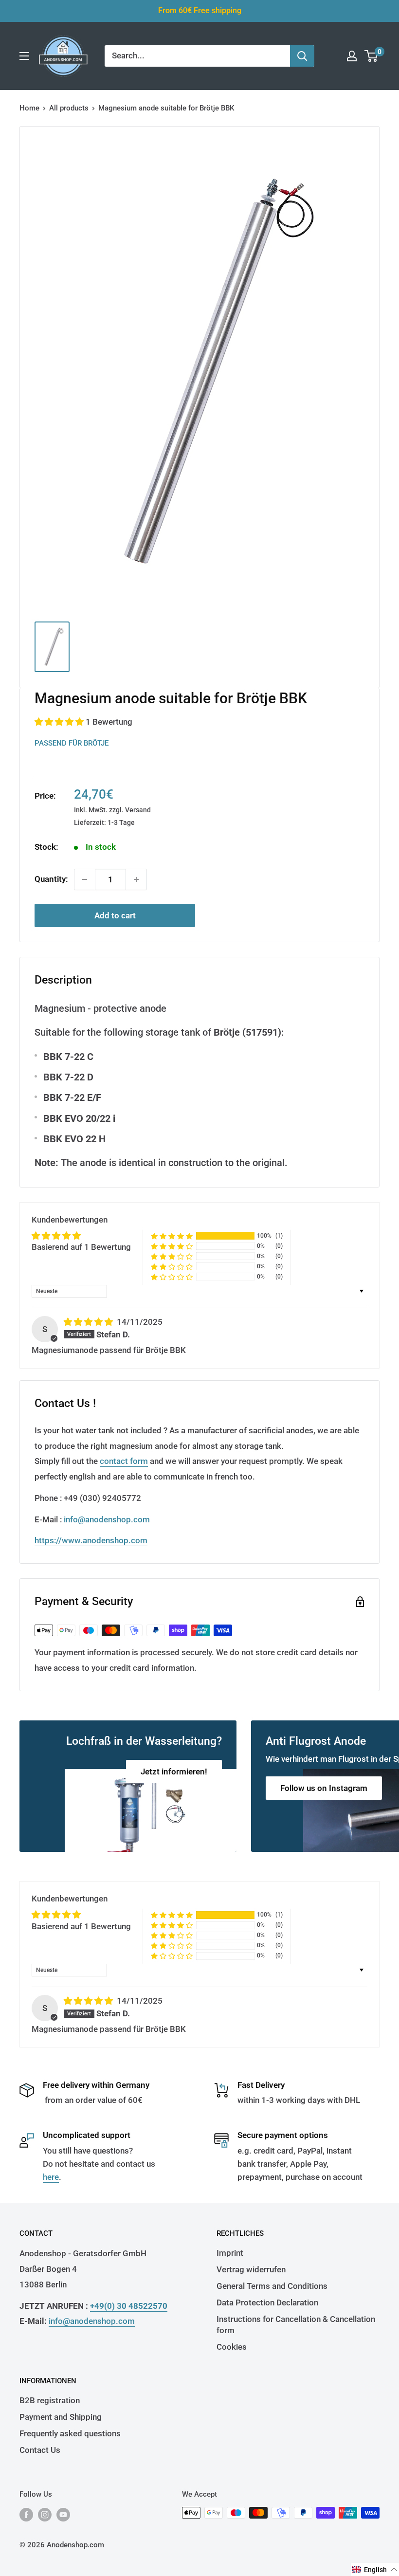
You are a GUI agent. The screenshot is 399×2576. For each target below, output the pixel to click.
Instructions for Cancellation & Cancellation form (296, 2325)
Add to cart (115, 915)
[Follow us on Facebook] (26, 2514)
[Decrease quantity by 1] (85, 879)
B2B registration (50, 2400)
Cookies (232, 2347)
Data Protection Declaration (267, 2302)
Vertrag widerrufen (251, 2269)
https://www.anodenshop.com (91, 1540)
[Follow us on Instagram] (45, 2514)
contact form (124, 1461)
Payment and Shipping (61, 2417)
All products (69, 108)
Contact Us (40, 2450)
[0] (372, 56)
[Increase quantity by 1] (136, 879)
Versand (138, 810)
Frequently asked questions (70, 2433)
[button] (60, 722)
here (51, 2177)
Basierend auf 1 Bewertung (81, 1247)
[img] (89, 1322)
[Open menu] (24, 56)
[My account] (352, 56)
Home (29, 108)
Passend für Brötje (72, 743)
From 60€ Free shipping (200, 10)
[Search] (302, 56)
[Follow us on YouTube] (63, 2514)
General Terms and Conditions (272, 2286)
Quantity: (51, 879)
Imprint (230, 2253)
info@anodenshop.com (107, 1519)
